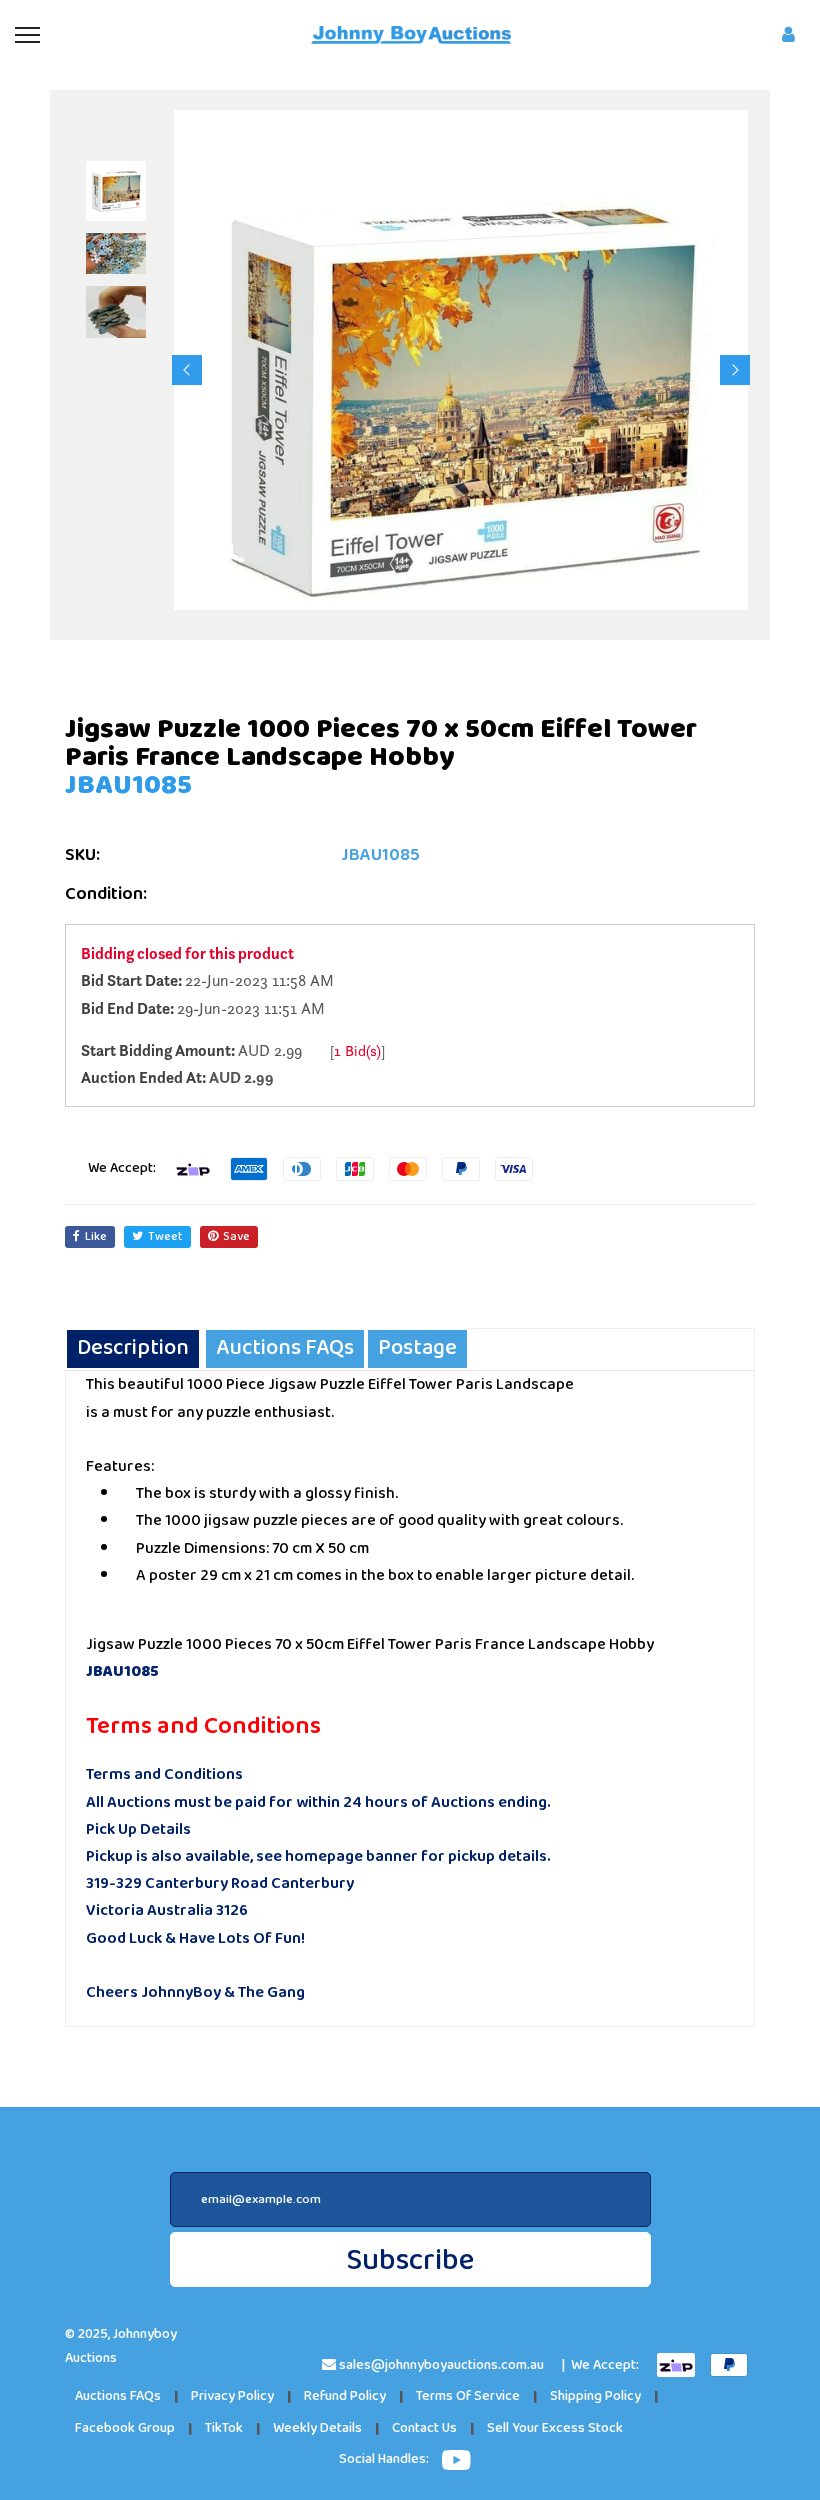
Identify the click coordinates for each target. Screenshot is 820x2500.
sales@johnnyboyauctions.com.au (441, 2365)
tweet (165, 1236)
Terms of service (468, 2396)
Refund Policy (345, 2396)
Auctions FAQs (118, 2396)
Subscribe (410, 2260)
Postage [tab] (417, 1348)
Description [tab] (133, 1348)
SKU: (82, 855)
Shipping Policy (595, 2396)
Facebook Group (125, 2428)
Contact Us (424, 2428)
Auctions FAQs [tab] (285, 1348)
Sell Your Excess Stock (555, 2428)
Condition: (106, 894)
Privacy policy (232, 2396)
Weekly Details (317, 2428)
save (236, 1236)
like (96, 1236)
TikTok (224, 2428)
